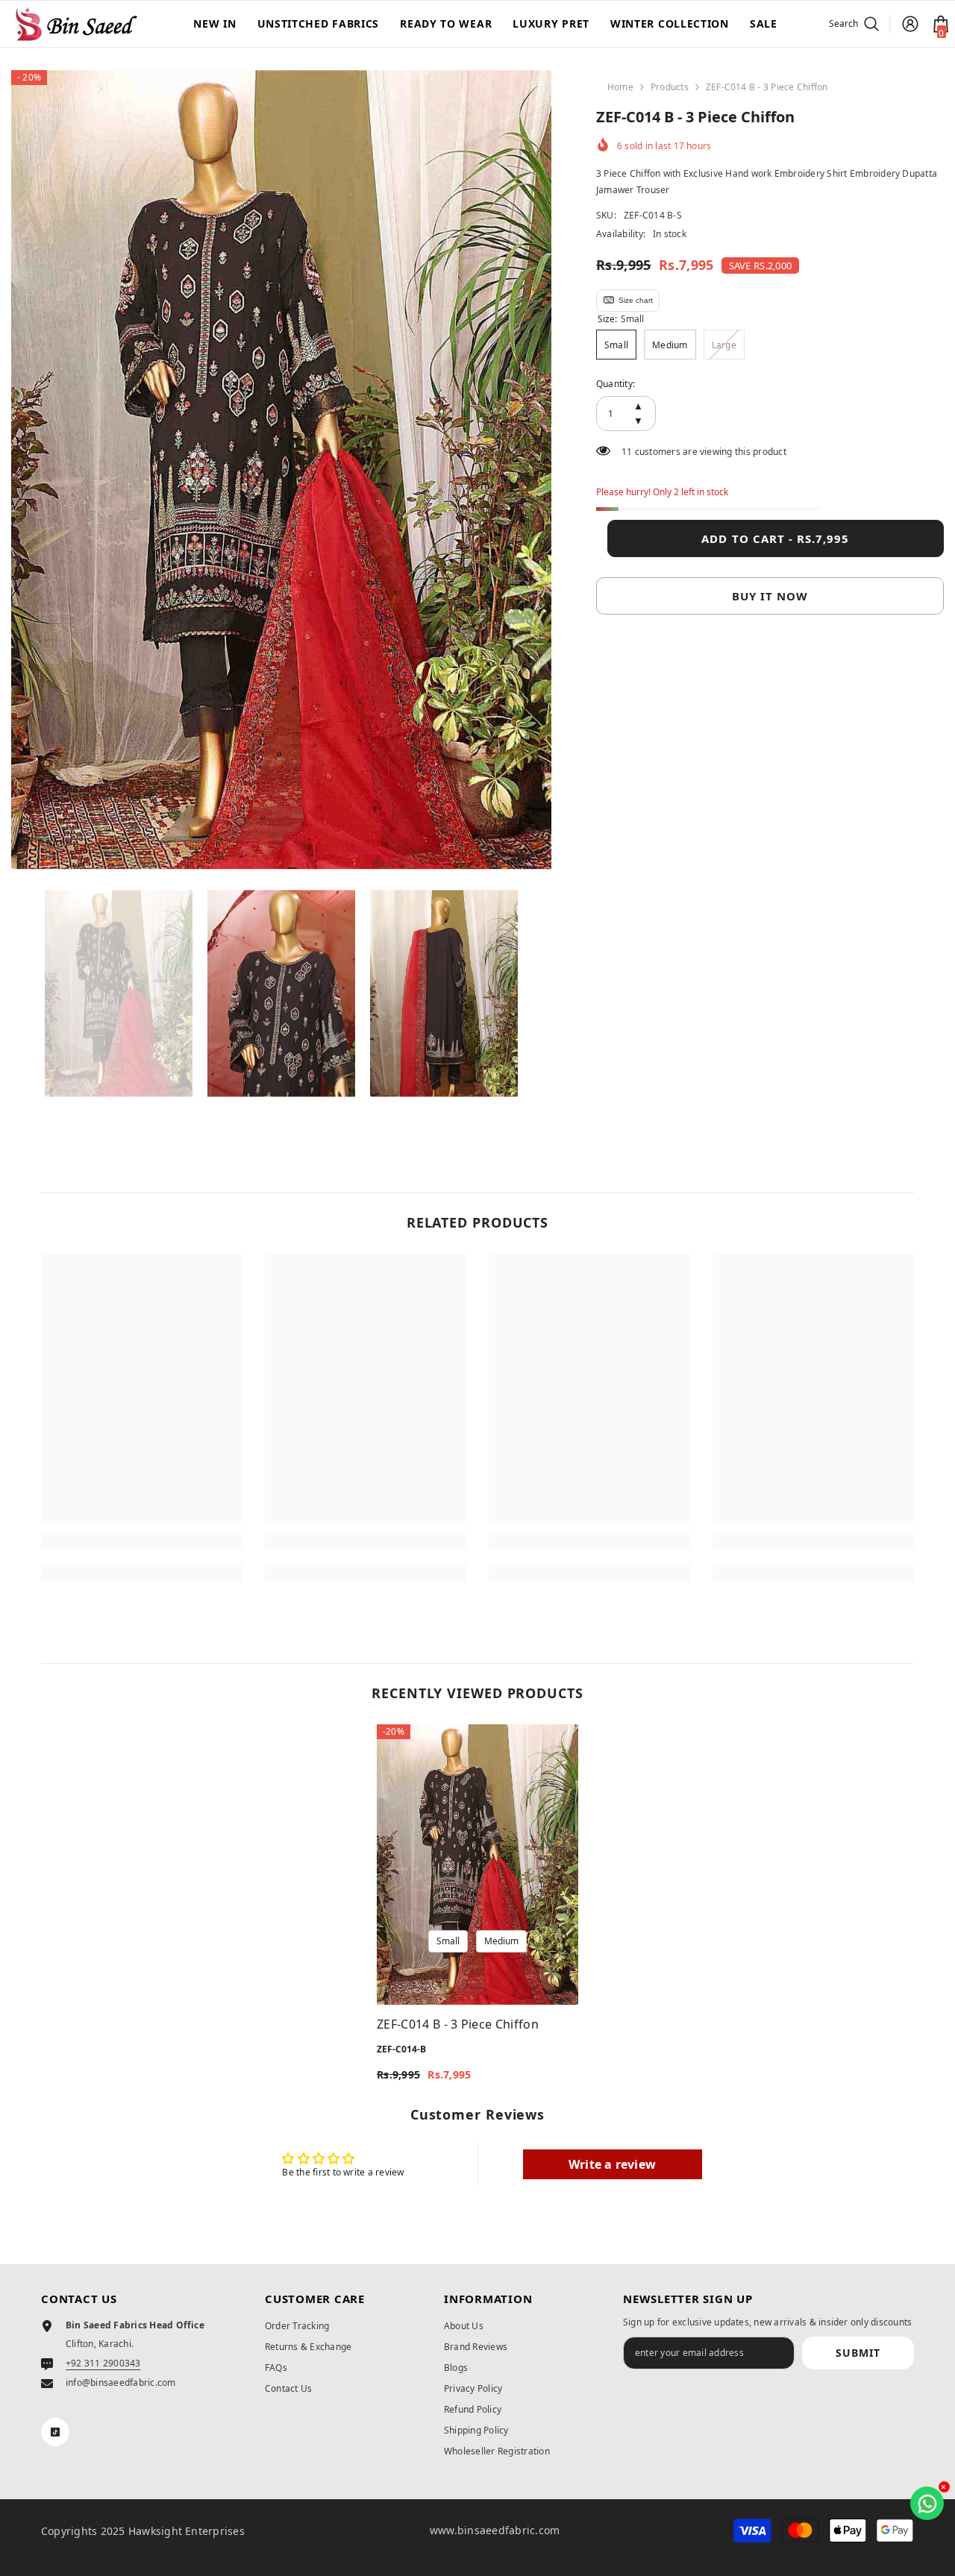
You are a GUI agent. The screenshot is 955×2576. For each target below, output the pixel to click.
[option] (281, 470)
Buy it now (770, 596)
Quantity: (616, 384)
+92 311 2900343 (103, 2363)
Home (620, 87)
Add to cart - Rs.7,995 (775, 538)
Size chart (636, 300)
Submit (858, 2353)
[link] (142, 1541)
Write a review (612, 2164)
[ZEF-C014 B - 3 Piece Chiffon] (477, 1865)
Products (670, 87)
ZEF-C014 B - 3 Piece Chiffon (458, 2024)
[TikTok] (55, 2432)
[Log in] (910, 24)
